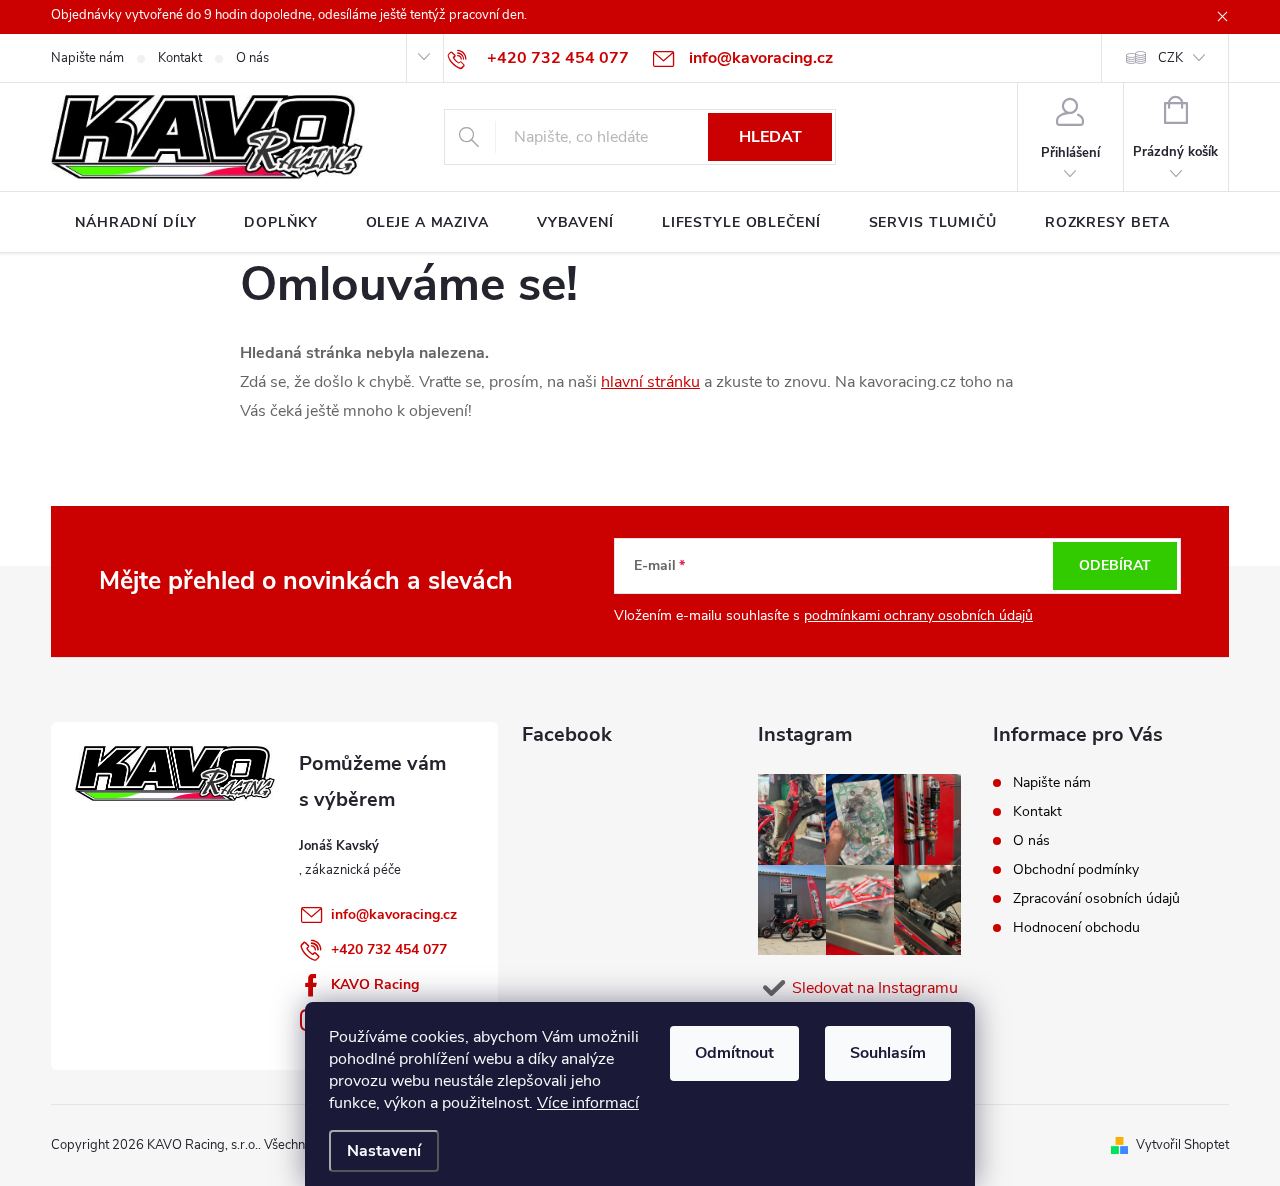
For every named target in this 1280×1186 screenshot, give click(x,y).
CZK (1170, 58)
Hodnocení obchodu (1076, 927)
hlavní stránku (650, 382)
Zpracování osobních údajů (1096, 898)
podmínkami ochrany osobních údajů (918, 615)
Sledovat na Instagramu (875, 988)
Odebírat (1115, 565)
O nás (252, 58)
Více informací (588, 1103)
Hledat (770, 137)
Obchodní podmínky (1076, 869)
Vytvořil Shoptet (1182, 1145)
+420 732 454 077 (389, 949)
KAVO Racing (375, 984)
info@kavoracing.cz (394, 914)
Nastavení (384, 1151)
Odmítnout (734, 1053)
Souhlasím (888, 1053)
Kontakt (180, 58)
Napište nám (87, 58)
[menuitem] (135, 223)
